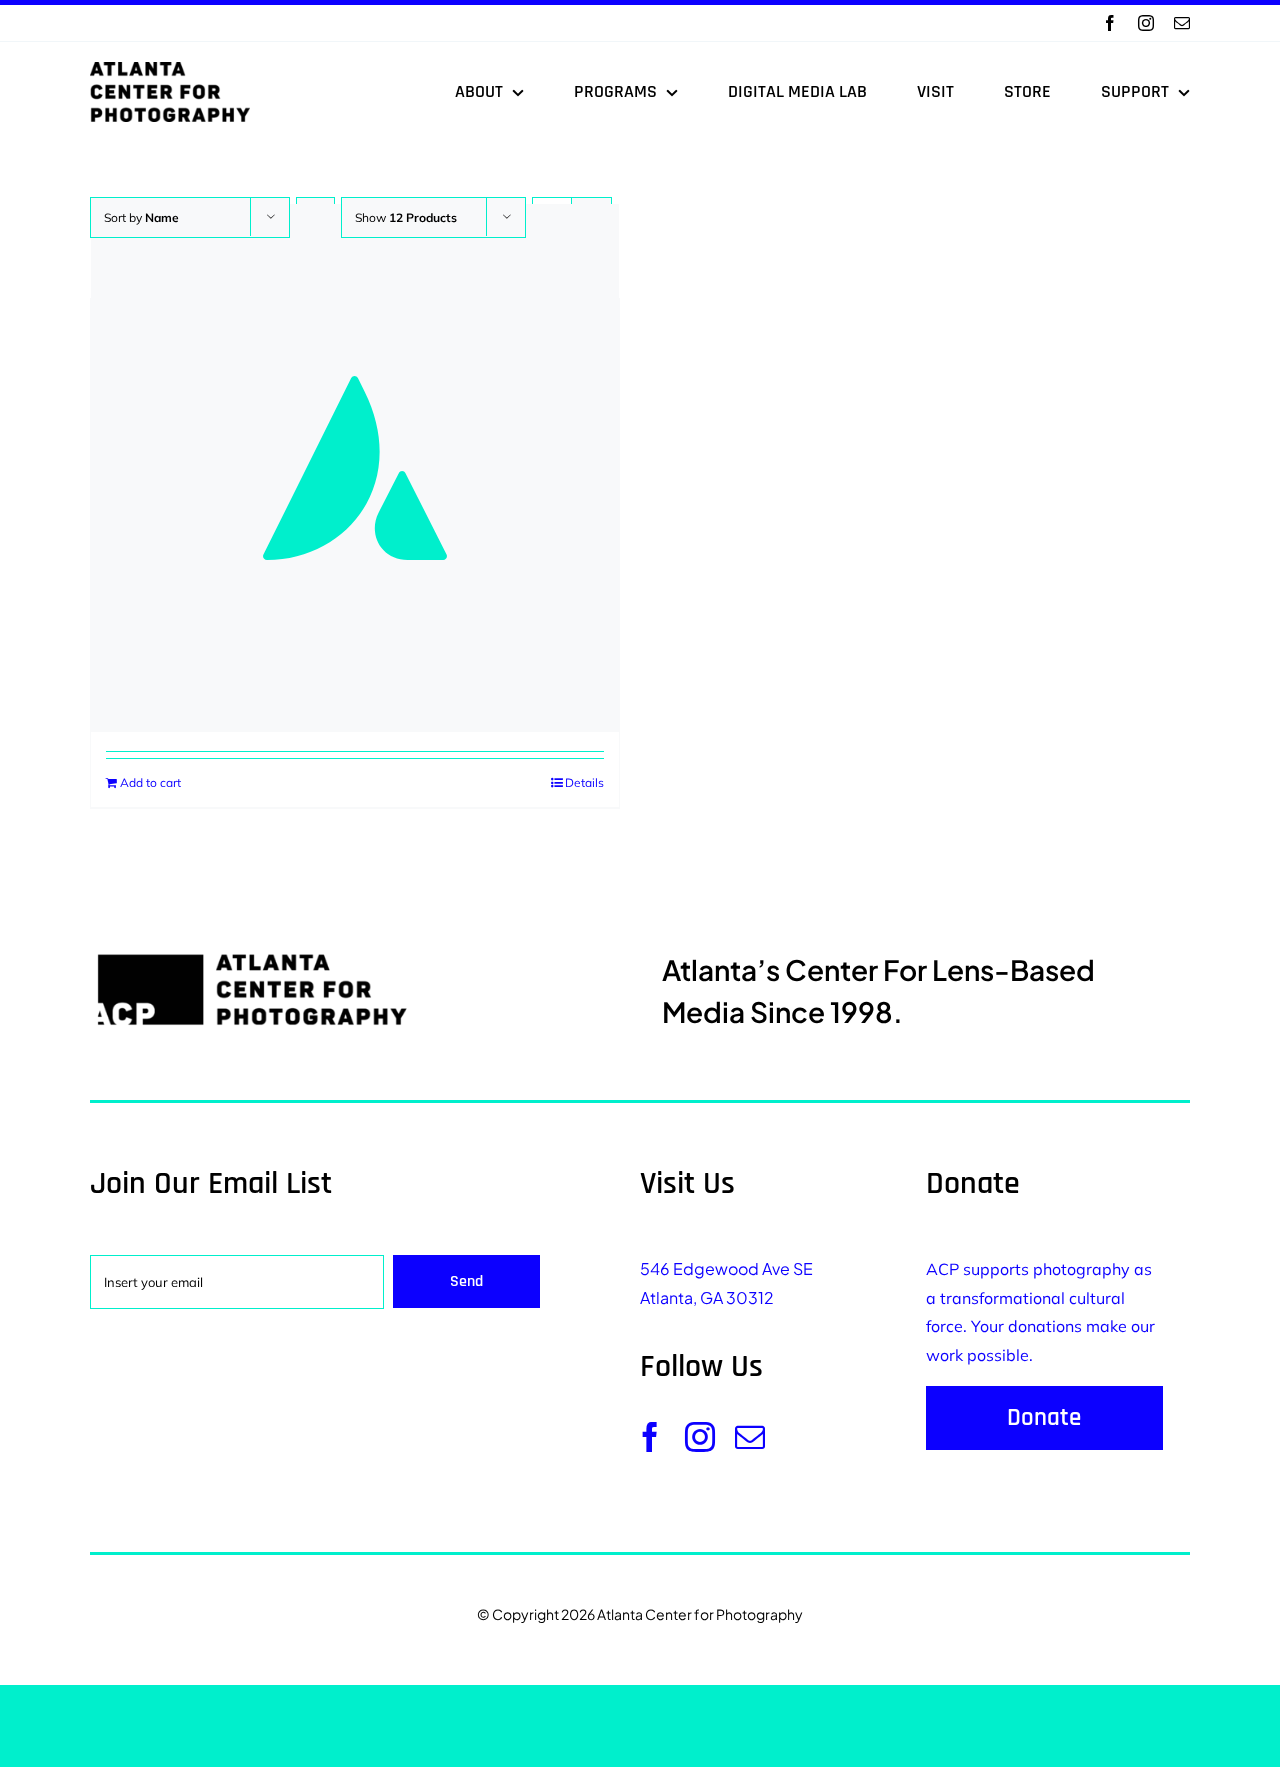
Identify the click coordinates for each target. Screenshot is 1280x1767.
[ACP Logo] (170, 70)
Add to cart (150, 782)
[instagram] (1146, 23)
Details (584, 782)
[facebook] (1110, 23)
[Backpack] (355, 468)
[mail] (1182, 23)
